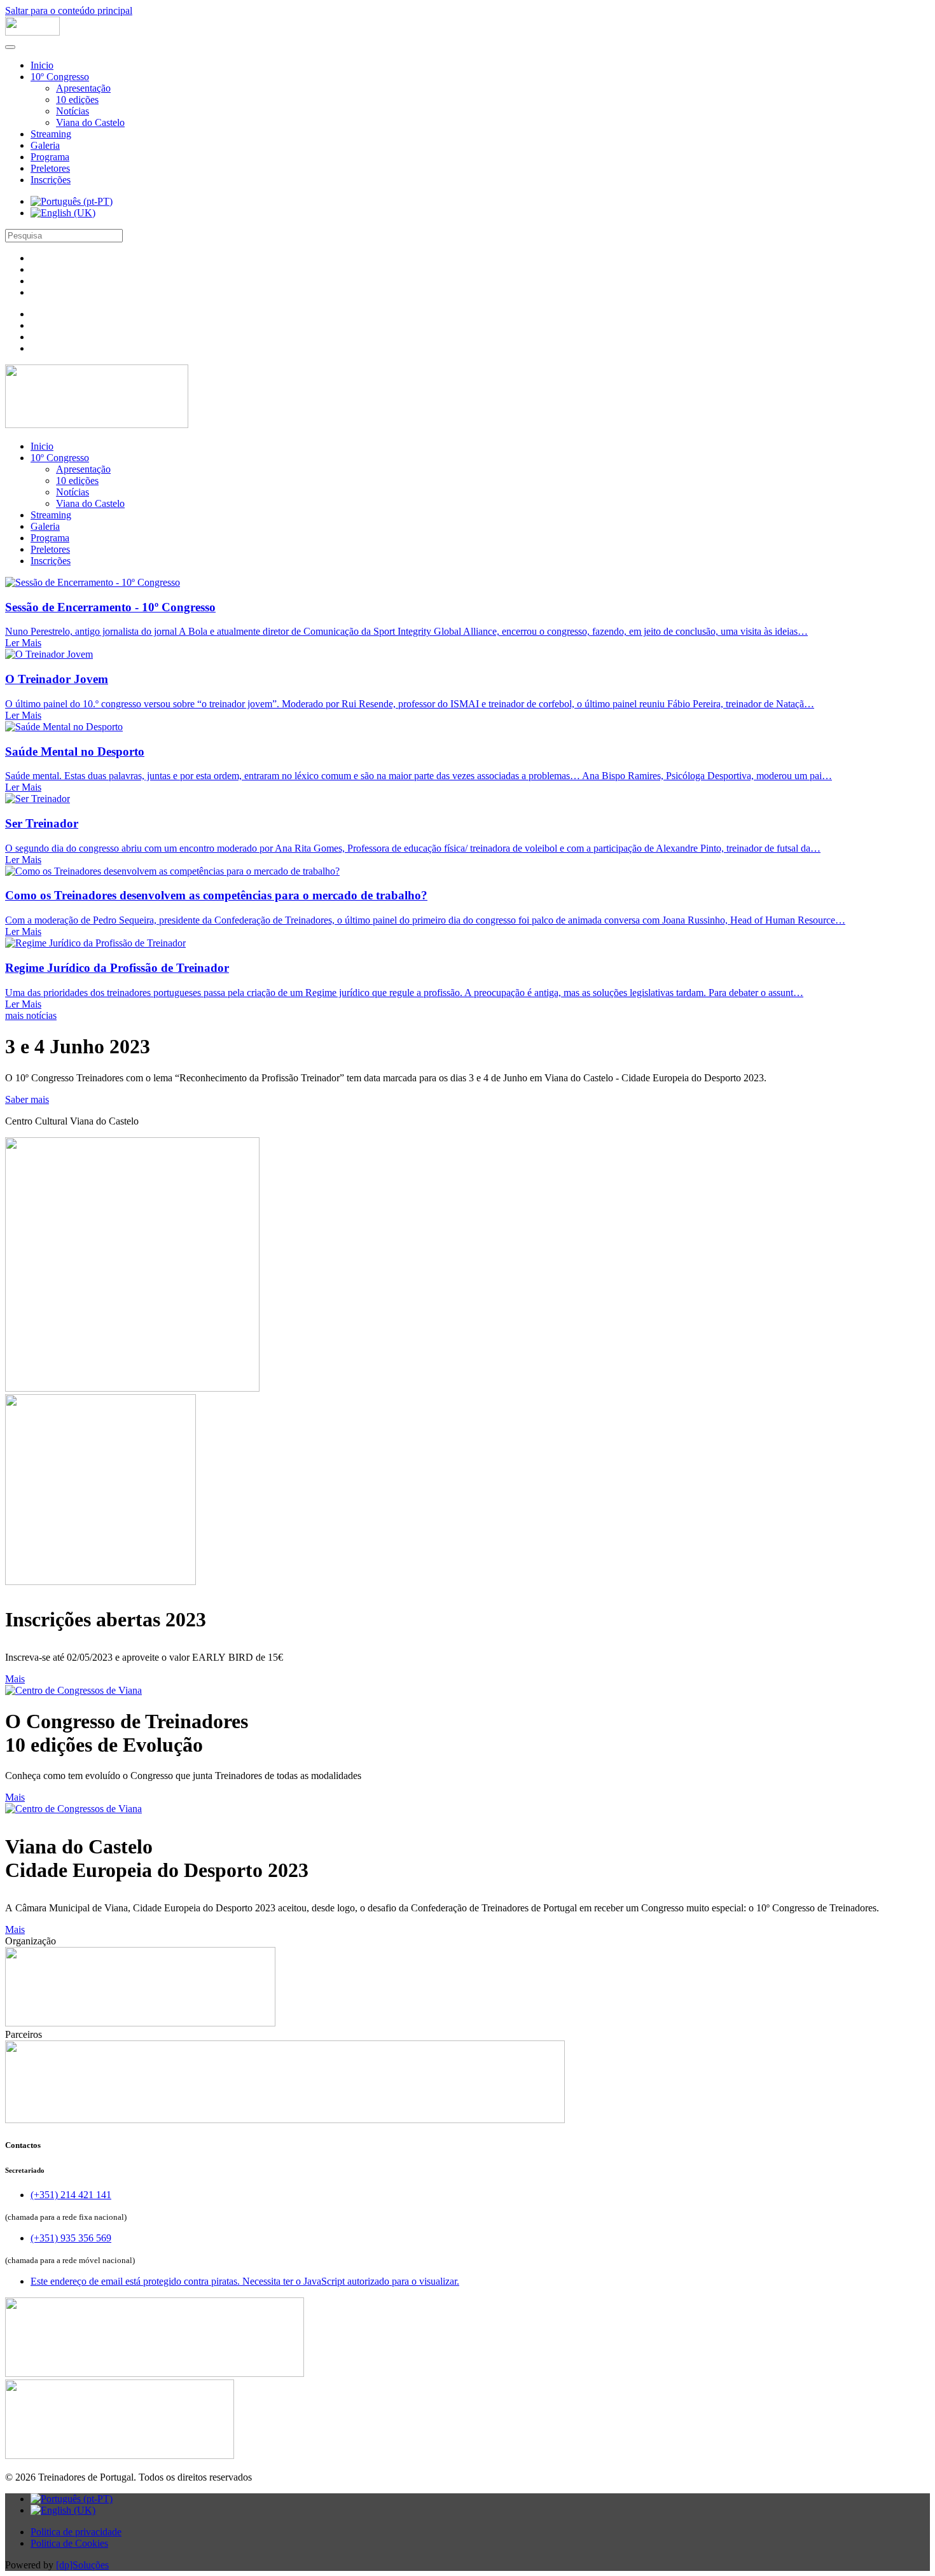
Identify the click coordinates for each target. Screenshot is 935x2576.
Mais (15, 1679)
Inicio (42, 65)
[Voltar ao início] (32, 32)
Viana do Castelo (90, 122)
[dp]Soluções (82, 2565)
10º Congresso (60, 77)
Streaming (51, 134)
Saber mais (27, 1099)
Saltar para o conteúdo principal (69, 10)
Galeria (45, 145)
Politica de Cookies (69, 2543)
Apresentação (83, 88)
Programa (50, 157)
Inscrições (51, 180)
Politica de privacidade (76, 2532)
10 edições (77, 100)
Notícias (73, 111)
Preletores (50, 168)
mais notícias (31, 1015)
